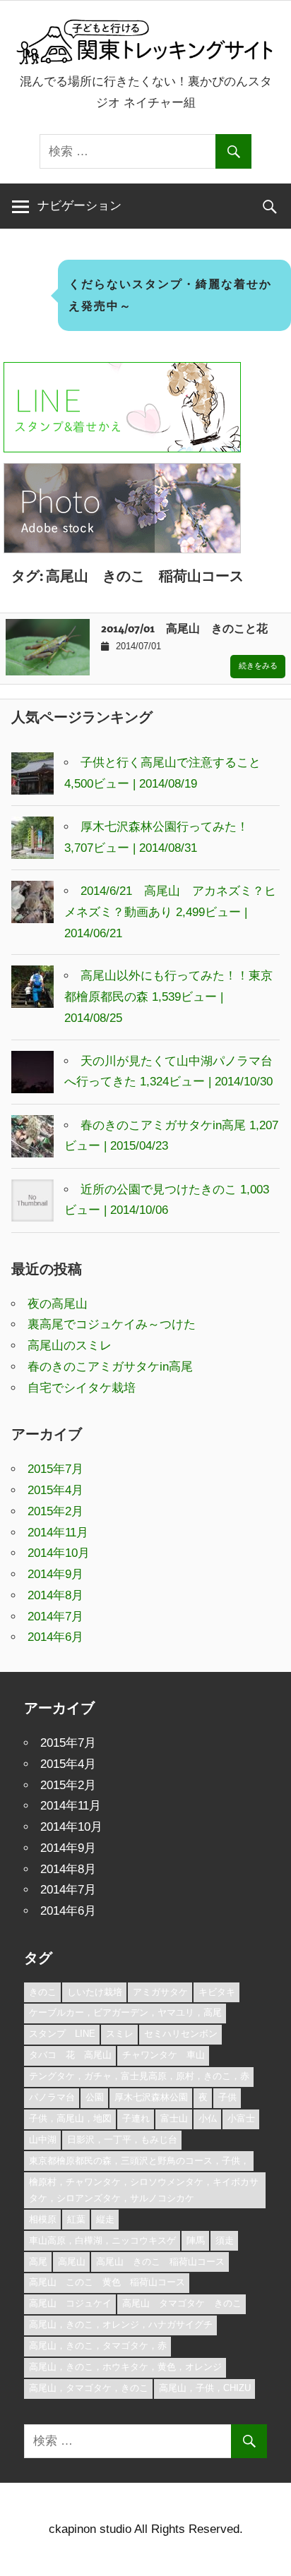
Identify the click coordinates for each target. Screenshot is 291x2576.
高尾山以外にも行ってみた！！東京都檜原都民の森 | (168, 997)
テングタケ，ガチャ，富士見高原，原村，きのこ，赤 (139, 2076)
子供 (227, 2097)
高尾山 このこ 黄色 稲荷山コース (107, 2282)
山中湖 (43, 2139)
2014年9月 (55, 1574)
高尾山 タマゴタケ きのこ (182, 2303)
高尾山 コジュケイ (70, 2303)
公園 (95, 2097)
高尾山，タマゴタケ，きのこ (89, 2388)
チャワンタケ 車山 (164, 2055)
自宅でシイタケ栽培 (82, 1388)
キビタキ (217, 1992)
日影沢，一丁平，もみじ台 (122, 2139)
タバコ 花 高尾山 (70, 2055)
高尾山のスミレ (70, 1346)
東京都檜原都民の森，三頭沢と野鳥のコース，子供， (139, 2161)
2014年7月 (55, 1617)
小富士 (241, 2118)
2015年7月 (55, 1469)
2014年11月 (58, 1533)
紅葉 (76, 2219)
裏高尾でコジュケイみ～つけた (112, 1324)
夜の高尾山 (58, 1304)
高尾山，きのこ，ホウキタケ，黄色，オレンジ (125, 2367)
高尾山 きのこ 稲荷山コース (160, 2262)
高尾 (38, 2262)
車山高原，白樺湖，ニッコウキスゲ (102, 2240)
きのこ (43, 1992)
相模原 (43, 2219)
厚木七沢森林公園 (151, 2097)
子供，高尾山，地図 (70, 2118)
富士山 (174, 2118)
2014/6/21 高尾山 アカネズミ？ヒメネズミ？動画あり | (170, 912)
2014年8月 (55, 1595)
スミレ (120, 2034)
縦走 (105, 2219)
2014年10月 (59, 1553)
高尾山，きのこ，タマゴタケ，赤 (98, 2346)
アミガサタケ (160, 1992)
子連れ (136, 2118)
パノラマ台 (52, 2097)
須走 (225, 2240)
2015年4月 (55, 1490)
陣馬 (196, 2240)
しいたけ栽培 (95, 1992)
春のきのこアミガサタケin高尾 (110, 1367)
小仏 (208, 2118)
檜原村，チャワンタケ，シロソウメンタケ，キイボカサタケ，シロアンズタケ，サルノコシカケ (144, 2190)
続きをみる (258, 666)
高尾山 (72, 2262)
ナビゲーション (79, 206)
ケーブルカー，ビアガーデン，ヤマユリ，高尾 (125, 2012)
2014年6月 (55, 1637)
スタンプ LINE (62, 2034)
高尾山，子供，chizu (205, 2388)
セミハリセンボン (181, 2034)
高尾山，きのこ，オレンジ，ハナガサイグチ (121, 2324)
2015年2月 (55, 1511)
